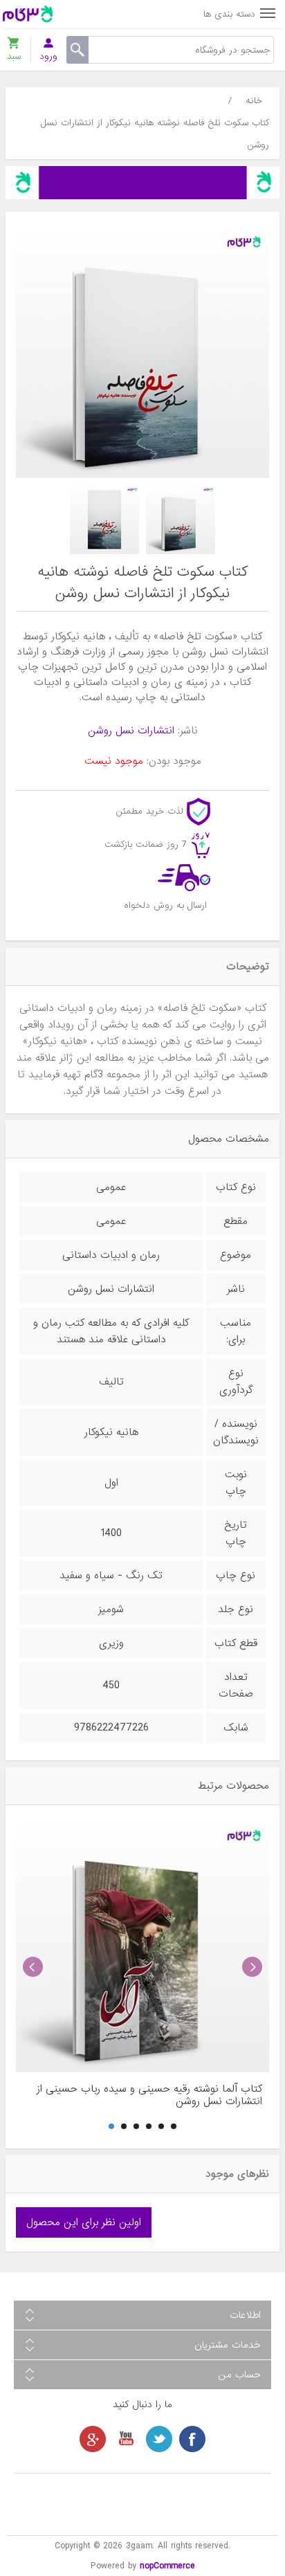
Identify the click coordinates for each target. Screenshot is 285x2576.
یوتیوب (126, 2439)
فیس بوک (192, 2439)
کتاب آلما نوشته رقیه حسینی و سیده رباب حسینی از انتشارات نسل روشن (149, 2095)
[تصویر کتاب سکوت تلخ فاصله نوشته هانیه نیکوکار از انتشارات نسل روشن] (181, 520)
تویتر (159, 2439)
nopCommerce (167, 2566)
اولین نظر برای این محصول (84, 2222)
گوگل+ (93, 2439)
